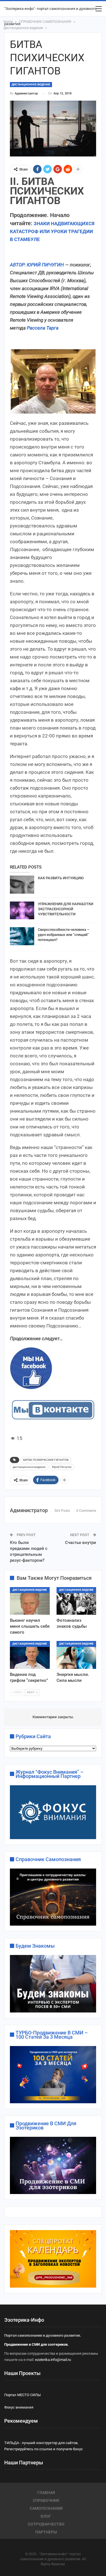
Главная (46, 2493)
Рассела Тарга (43, 328)
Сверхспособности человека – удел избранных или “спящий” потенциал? (64, 935)
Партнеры (46, 2532)
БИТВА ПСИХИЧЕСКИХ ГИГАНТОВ (46, 1460)
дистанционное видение (29, 1467)
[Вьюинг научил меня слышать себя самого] (30, 1601)
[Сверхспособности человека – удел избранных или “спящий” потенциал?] (22, 936)
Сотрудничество (46, 2524)
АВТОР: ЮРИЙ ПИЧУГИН (37, 265)
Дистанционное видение (31, 84)
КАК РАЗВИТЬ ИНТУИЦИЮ (61, 878)
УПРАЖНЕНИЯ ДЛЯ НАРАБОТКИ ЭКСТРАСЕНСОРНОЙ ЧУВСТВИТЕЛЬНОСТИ (66, 909)
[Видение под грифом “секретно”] (30, 1655)
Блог (46, 2516)
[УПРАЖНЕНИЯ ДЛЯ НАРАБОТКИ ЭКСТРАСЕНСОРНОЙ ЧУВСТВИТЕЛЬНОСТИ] (22, 911)
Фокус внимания (19, 2407)
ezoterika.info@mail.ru (53, 2360)
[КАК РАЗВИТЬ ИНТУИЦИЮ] (22, 885)
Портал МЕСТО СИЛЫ (22, 2395)
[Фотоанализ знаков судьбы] (76, 1601)
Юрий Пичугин (62, 1467)
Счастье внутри (81, 1543)
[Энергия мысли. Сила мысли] (76, 1655)
